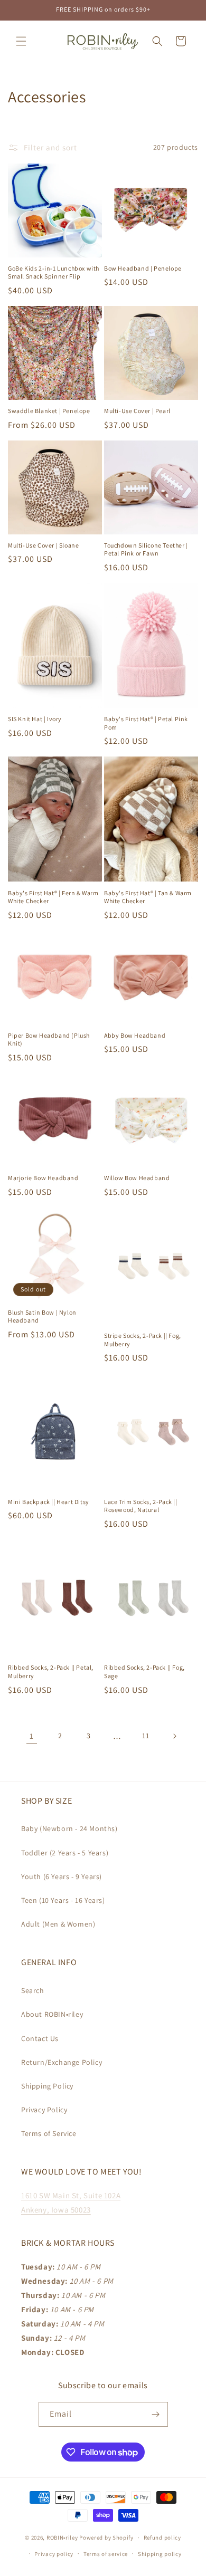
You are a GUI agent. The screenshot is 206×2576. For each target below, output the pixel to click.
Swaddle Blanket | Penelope (49, 411)
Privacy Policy (44, 2110)
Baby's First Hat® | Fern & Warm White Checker (53, 897)
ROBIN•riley (62, 2537)
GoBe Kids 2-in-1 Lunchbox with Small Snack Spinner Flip (54, 272)
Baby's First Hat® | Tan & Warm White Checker (148, 897)
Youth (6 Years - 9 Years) (62, 1876)
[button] (21, 41)
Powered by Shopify (106, 2537)
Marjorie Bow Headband (43, 1178)
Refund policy (162, 2537)
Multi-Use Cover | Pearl (137, 411)
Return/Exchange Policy (62, 2062)
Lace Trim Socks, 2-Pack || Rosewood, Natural (141, 1506)
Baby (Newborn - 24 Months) (69, 1828)
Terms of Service (49, 2133)
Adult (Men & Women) (58, 1924)
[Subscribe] (156, 2414)
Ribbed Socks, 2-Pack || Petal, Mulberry (51, 1672)
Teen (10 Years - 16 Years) (63, 1900)
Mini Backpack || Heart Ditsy (49, 1502)
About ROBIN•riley (52, 2014)
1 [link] (32, 1736)
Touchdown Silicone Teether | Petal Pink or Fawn (146, 549)
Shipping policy (160, 2554)
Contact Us (40, 2038)
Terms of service (106, 2554)
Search (33, 1990)
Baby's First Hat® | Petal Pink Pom (146, 723)
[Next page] (174, 1736)
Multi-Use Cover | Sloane (43, 545)
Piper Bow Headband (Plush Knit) (49, 1040)
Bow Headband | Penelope (143, 268)
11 (146, 1736)
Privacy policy (54, 2554)
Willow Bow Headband (137, 1178)
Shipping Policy (47, 2086)
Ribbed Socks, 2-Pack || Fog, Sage (144, 1672)
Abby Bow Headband (135, 1035)
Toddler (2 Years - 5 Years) (65, 1853)
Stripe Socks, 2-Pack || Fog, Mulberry (143, 1340)
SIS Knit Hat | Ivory (35, 719)
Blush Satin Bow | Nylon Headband (42, 1316)
